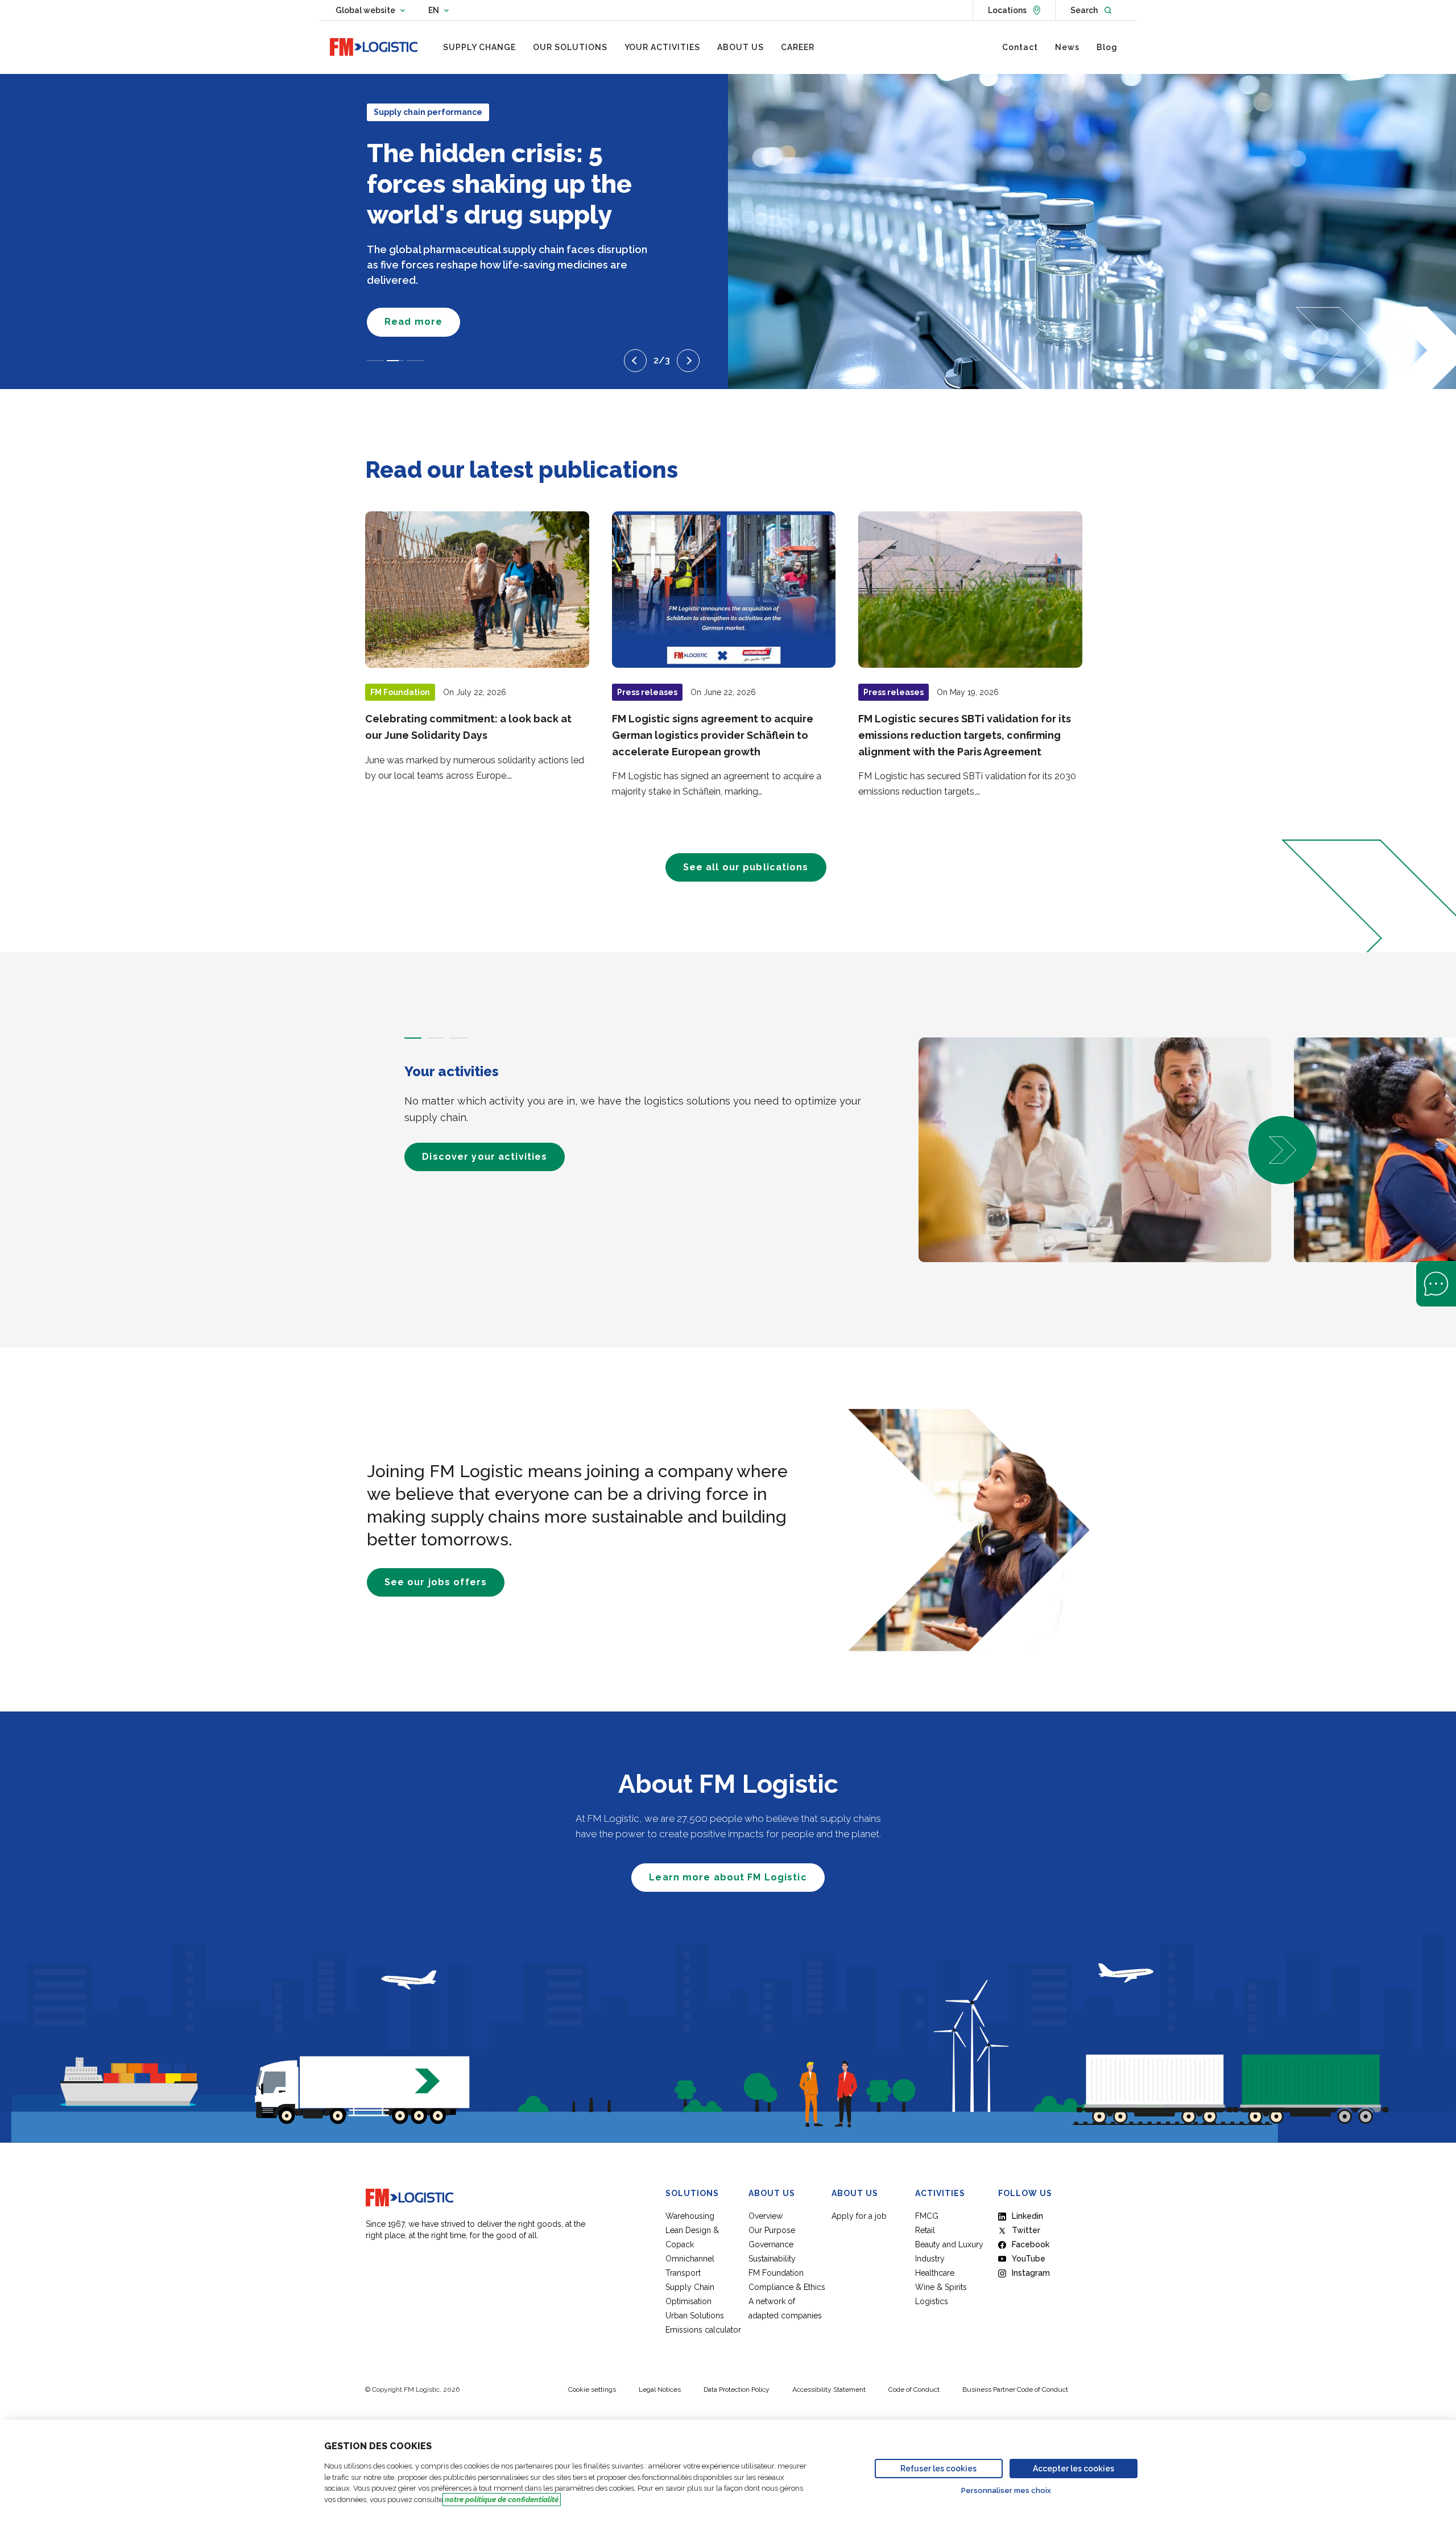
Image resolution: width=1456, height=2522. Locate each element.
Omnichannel (690, 2259)
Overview (766, 2216)
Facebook (1031, 2244)
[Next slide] (688, 361)
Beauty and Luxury (949, 2244)
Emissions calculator (703, 2330)
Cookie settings (592, 2389)
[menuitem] (479, 47)
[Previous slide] (635, 361)
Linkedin (1027, 2216)
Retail (925, 2230)
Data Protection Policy (737, 2389)
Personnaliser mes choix (1006, 2490)
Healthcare (935, 2273)
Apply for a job (859, 2216)
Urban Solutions (695, 2316)
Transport (683, 2273)
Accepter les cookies (1074, 2469)
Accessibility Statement (829, 2389)
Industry (930, 2259)
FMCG (927, 2216)
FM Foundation (776, 2273)
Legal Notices (660, 2389)
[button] (1283, 1150)
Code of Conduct (914, 2389)
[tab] (413, 1038)
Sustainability (772, 2259)
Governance (771, 2244)
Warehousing (690, 2216)
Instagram (1031, 2273)
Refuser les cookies (938, 2469)
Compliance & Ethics (787, 2287)
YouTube (1029, 2259)
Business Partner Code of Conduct (1015, 2389)
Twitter (1026, 2230)
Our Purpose (772, 2230)
